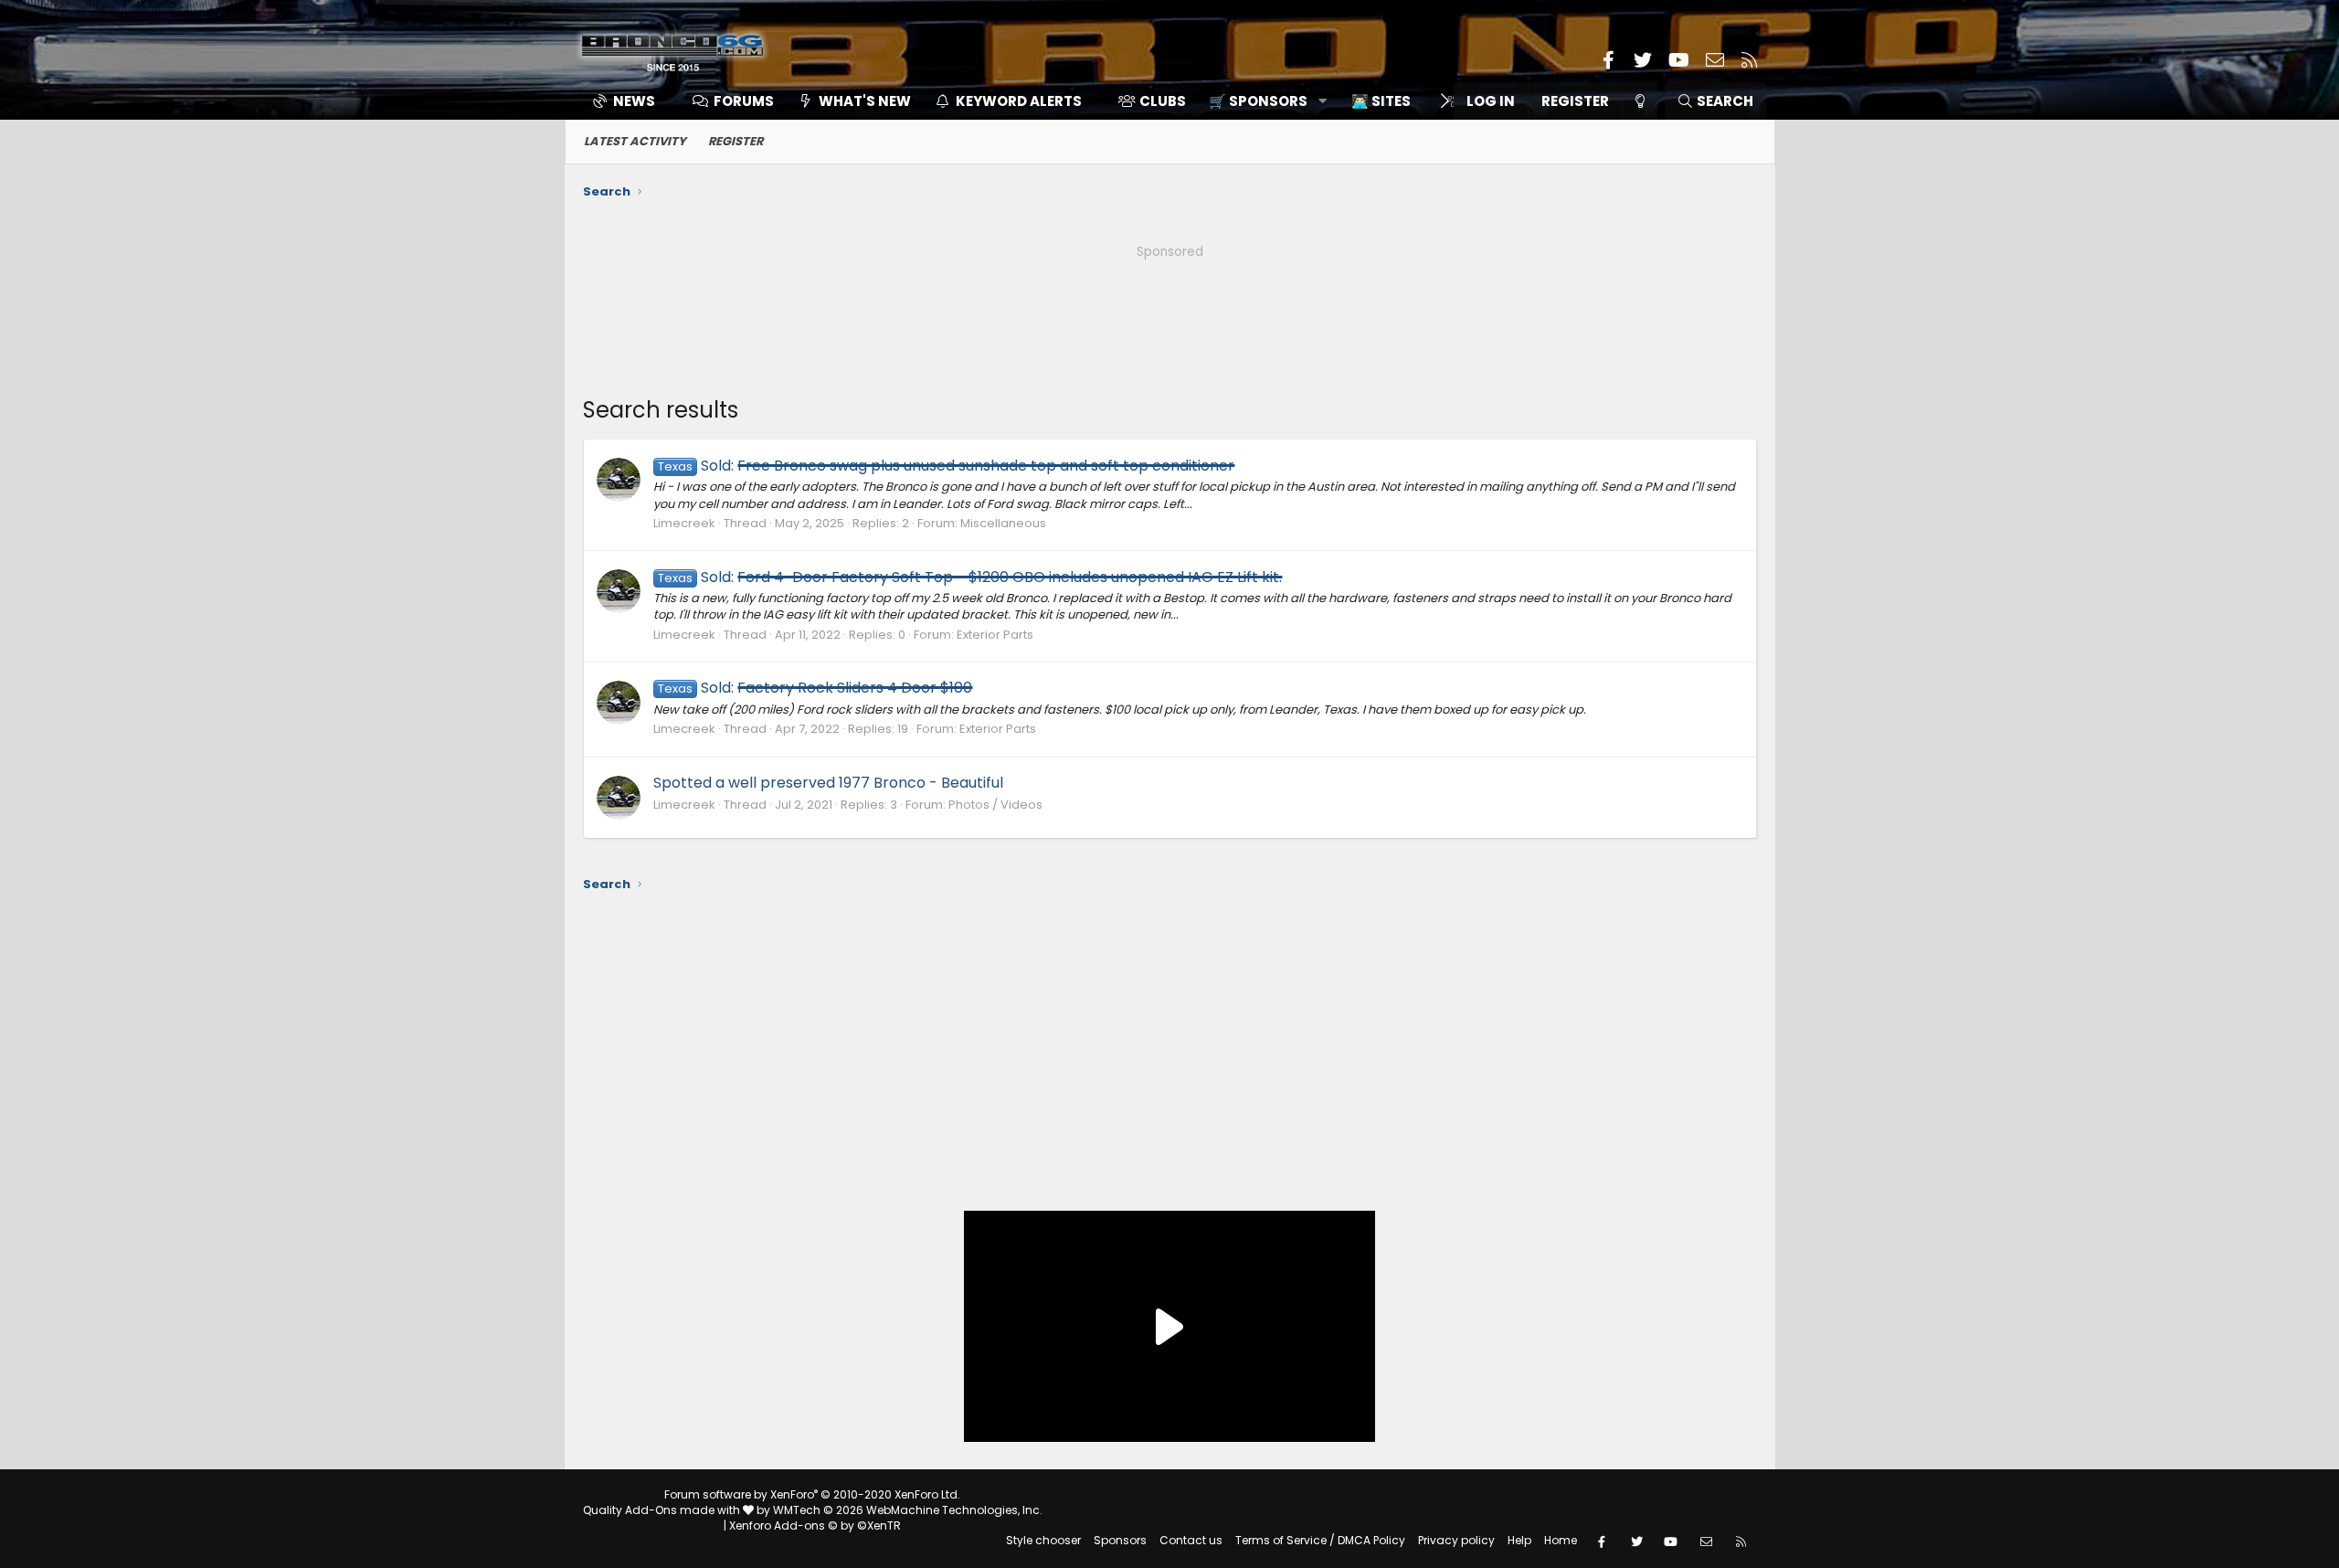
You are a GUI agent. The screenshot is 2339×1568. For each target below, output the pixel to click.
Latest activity (635, 141)
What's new (865, 101)
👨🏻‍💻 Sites (1381, 101)
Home (1561, 1540)
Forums (744, 101)
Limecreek (684, 523)
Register (736, 141)
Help (1519, 1540)
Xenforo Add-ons (815, 1526)
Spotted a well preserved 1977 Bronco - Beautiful (828, 783)
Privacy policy (1456, 1540)
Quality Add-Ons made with (663, 1510)
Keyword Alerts (1019, 101)
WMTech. (908, 1510)
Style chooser (1043, 1540)
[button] (1261, 101)
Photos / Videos (995, 805)
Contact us (1191, 1540)
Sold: (946, 466)
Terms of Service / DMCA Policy (1320, 1540)
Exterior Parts (995, 635)
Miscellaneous (1003, 523)
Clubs (1163, 101)
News (634, 101)
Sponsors (1120, 1540)
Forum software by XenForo (812, 1494)
